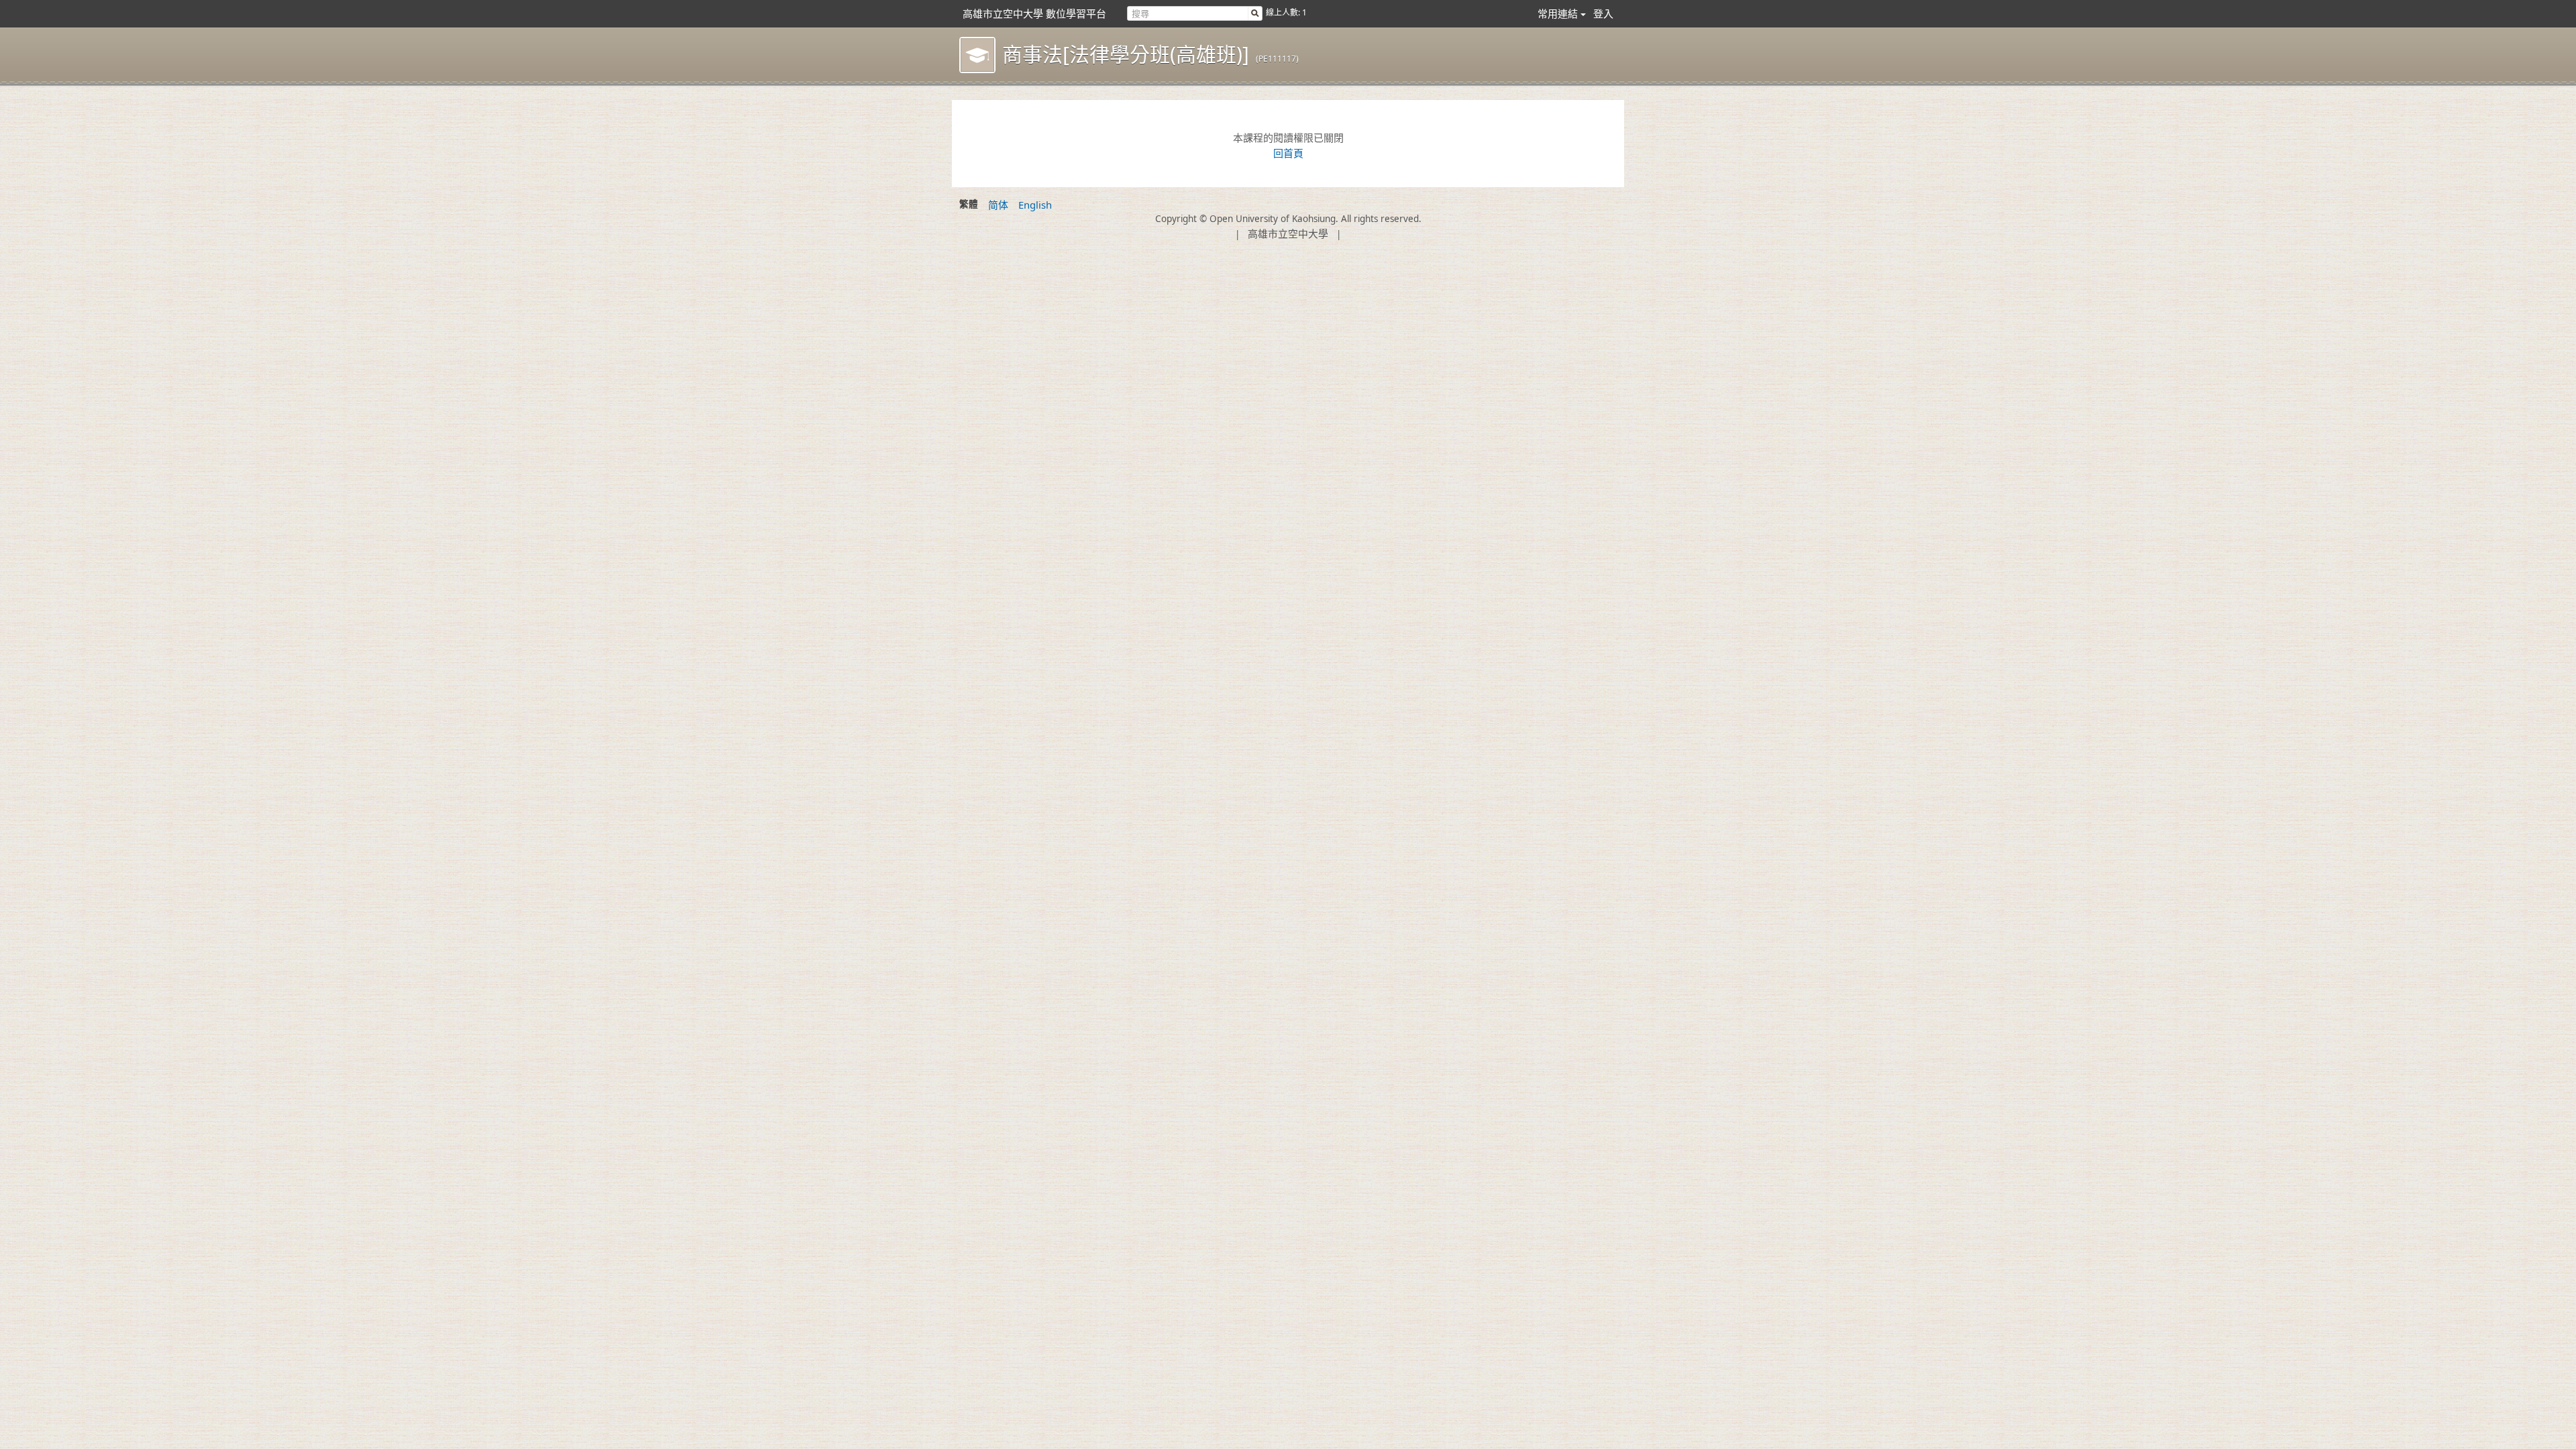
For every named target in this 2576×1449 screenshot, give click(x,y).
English (1035, 205)
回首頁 (1288, 153)
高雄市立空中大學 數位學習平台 (1034, 13)
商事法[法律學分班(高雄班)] (1126, 54)
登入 (1603, 13)
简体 (998, 205)
